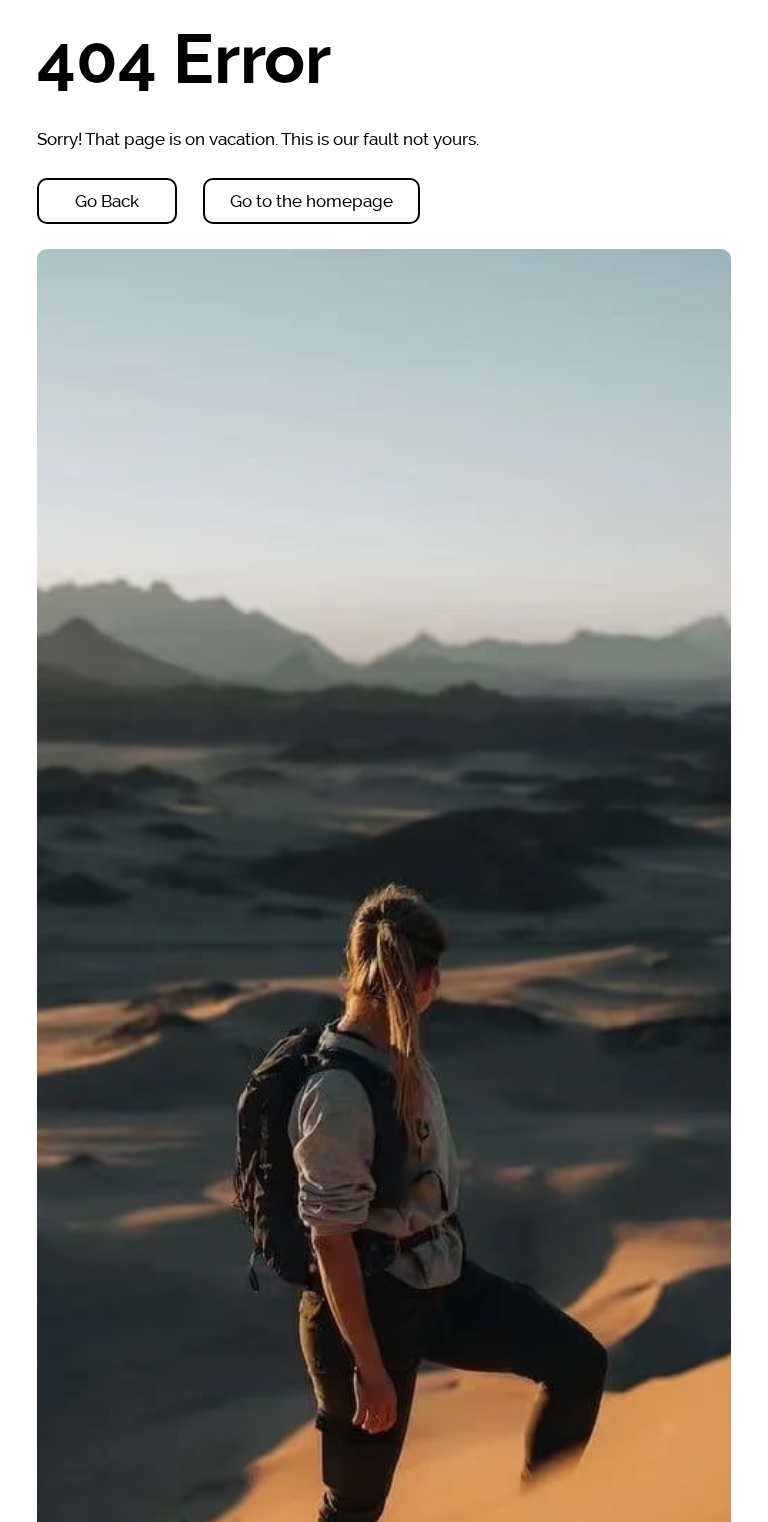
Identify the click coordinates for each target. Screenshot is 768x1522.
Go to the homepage (311, 201)
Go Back (107, 201)
